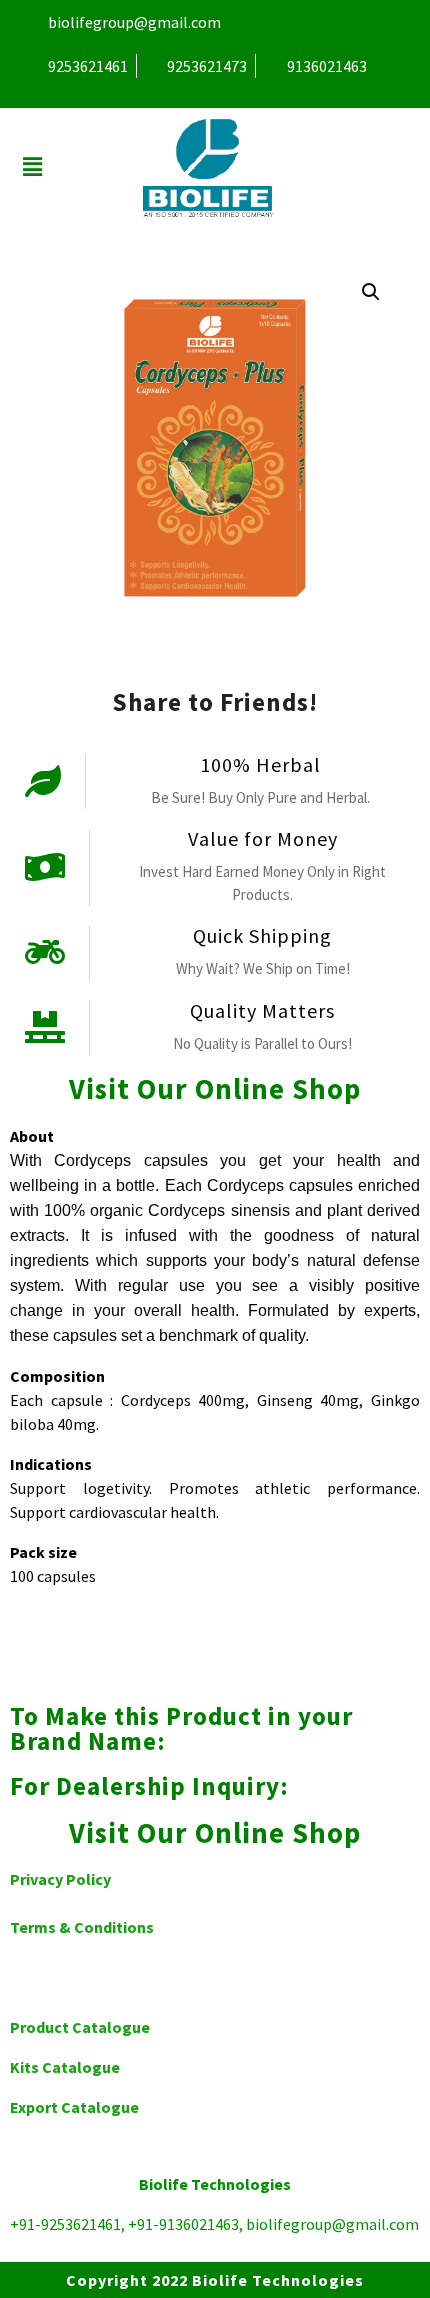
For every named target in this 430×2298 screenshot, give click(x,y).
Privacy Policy (60, 1879)
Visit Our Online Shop (215, 1089)
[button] (32, 167)
